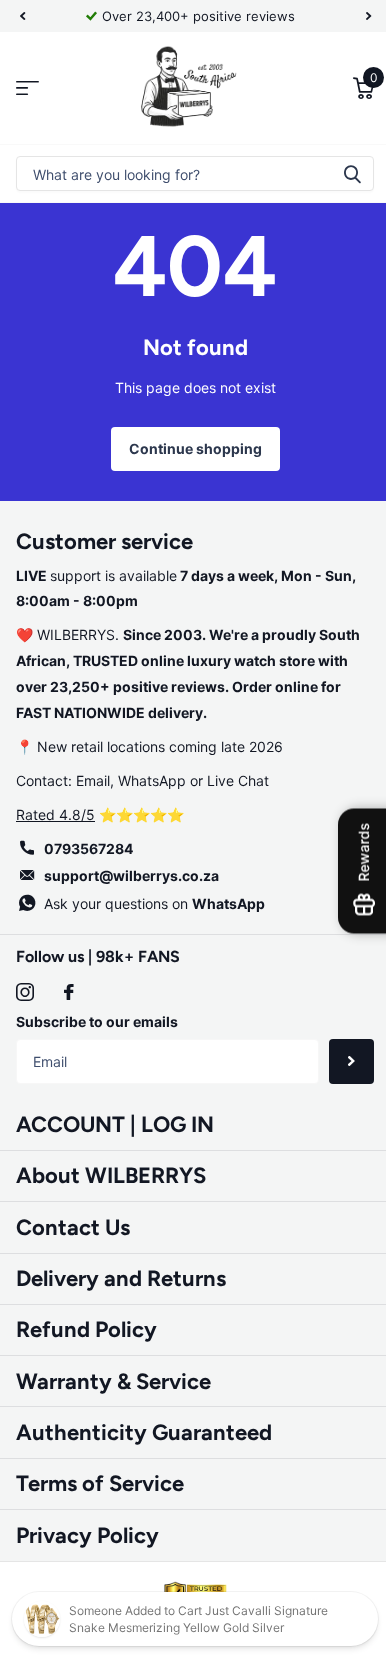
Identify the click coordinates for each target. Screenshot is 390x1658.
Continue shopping (187, 448)
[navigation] (22, 16)
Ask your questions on (154, 903)
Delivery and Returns (121, 1278)
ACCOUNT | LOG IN (115, 1124)
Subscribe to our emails (97, 1021)
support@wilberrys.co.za (131, 875)
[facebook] (69, 992)
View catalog (27, 88)
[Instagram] (25, 992)
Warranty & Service (113, 1381)
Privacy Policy (87, 1535)
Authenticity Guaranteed (144, 1432)
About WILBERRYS (111, 1175)
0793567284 (88, 848)
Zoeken (337, 173)
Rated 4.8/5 (55, 814)
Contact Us (73, 1227)
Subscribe (336, 1061)
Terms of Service (100, 1483)
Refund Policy (86, 1329)
